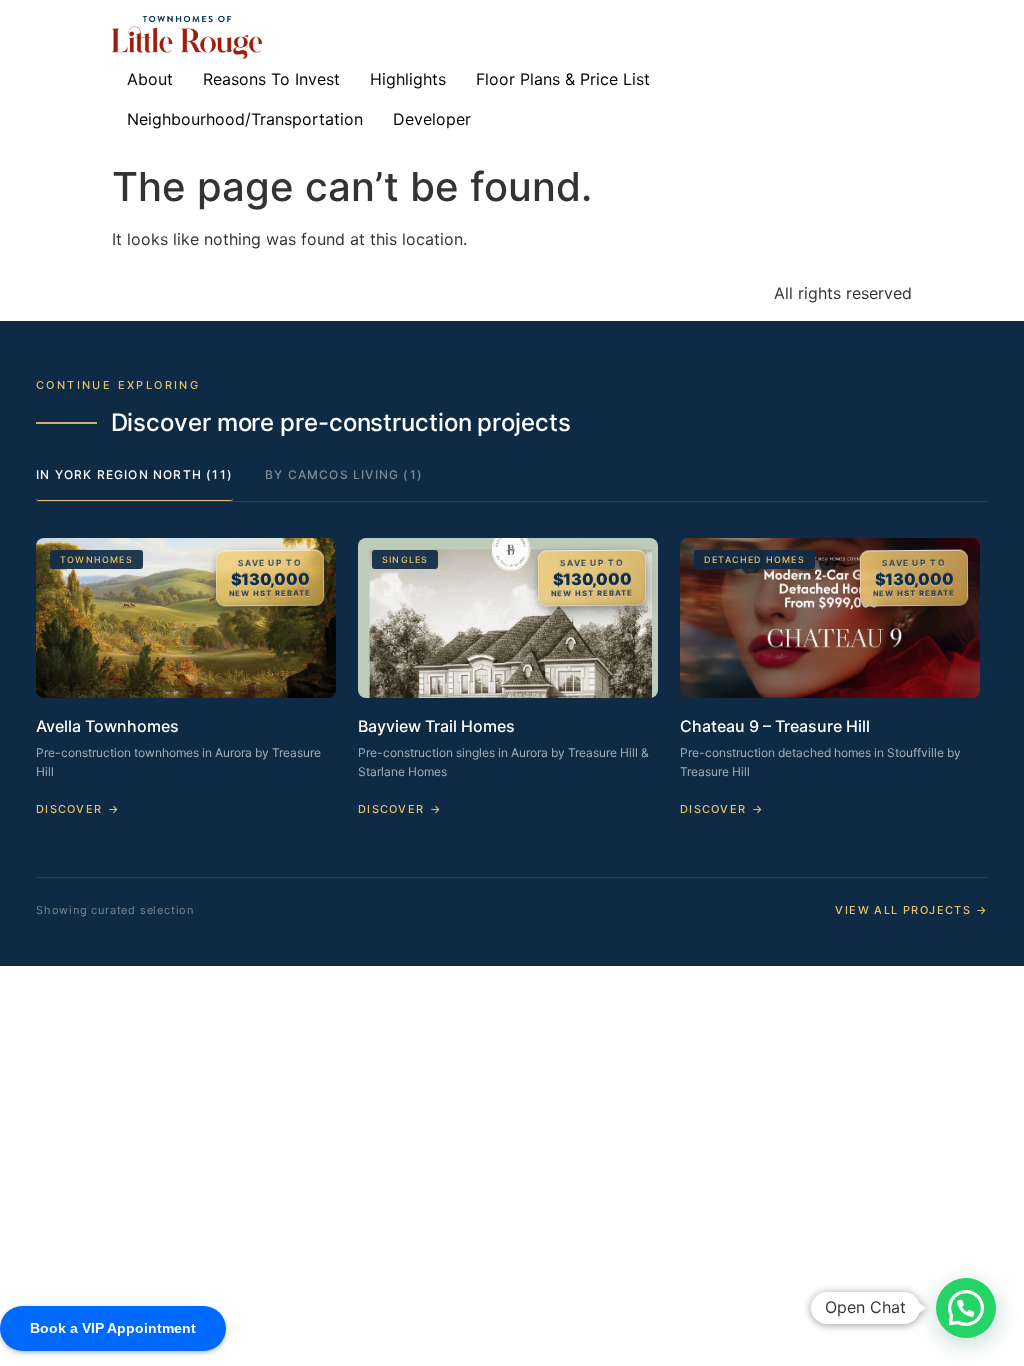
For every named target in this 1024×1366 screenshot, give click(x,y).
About (150, 79)
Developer (432, 119)
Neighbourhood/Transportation (245, 119)
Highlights (408, 79)
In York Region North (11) (134, 474)
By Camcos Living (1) (344, 474)
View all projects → (911, 910)
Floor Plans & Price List (563, 79)
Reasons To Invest (271, 79)
